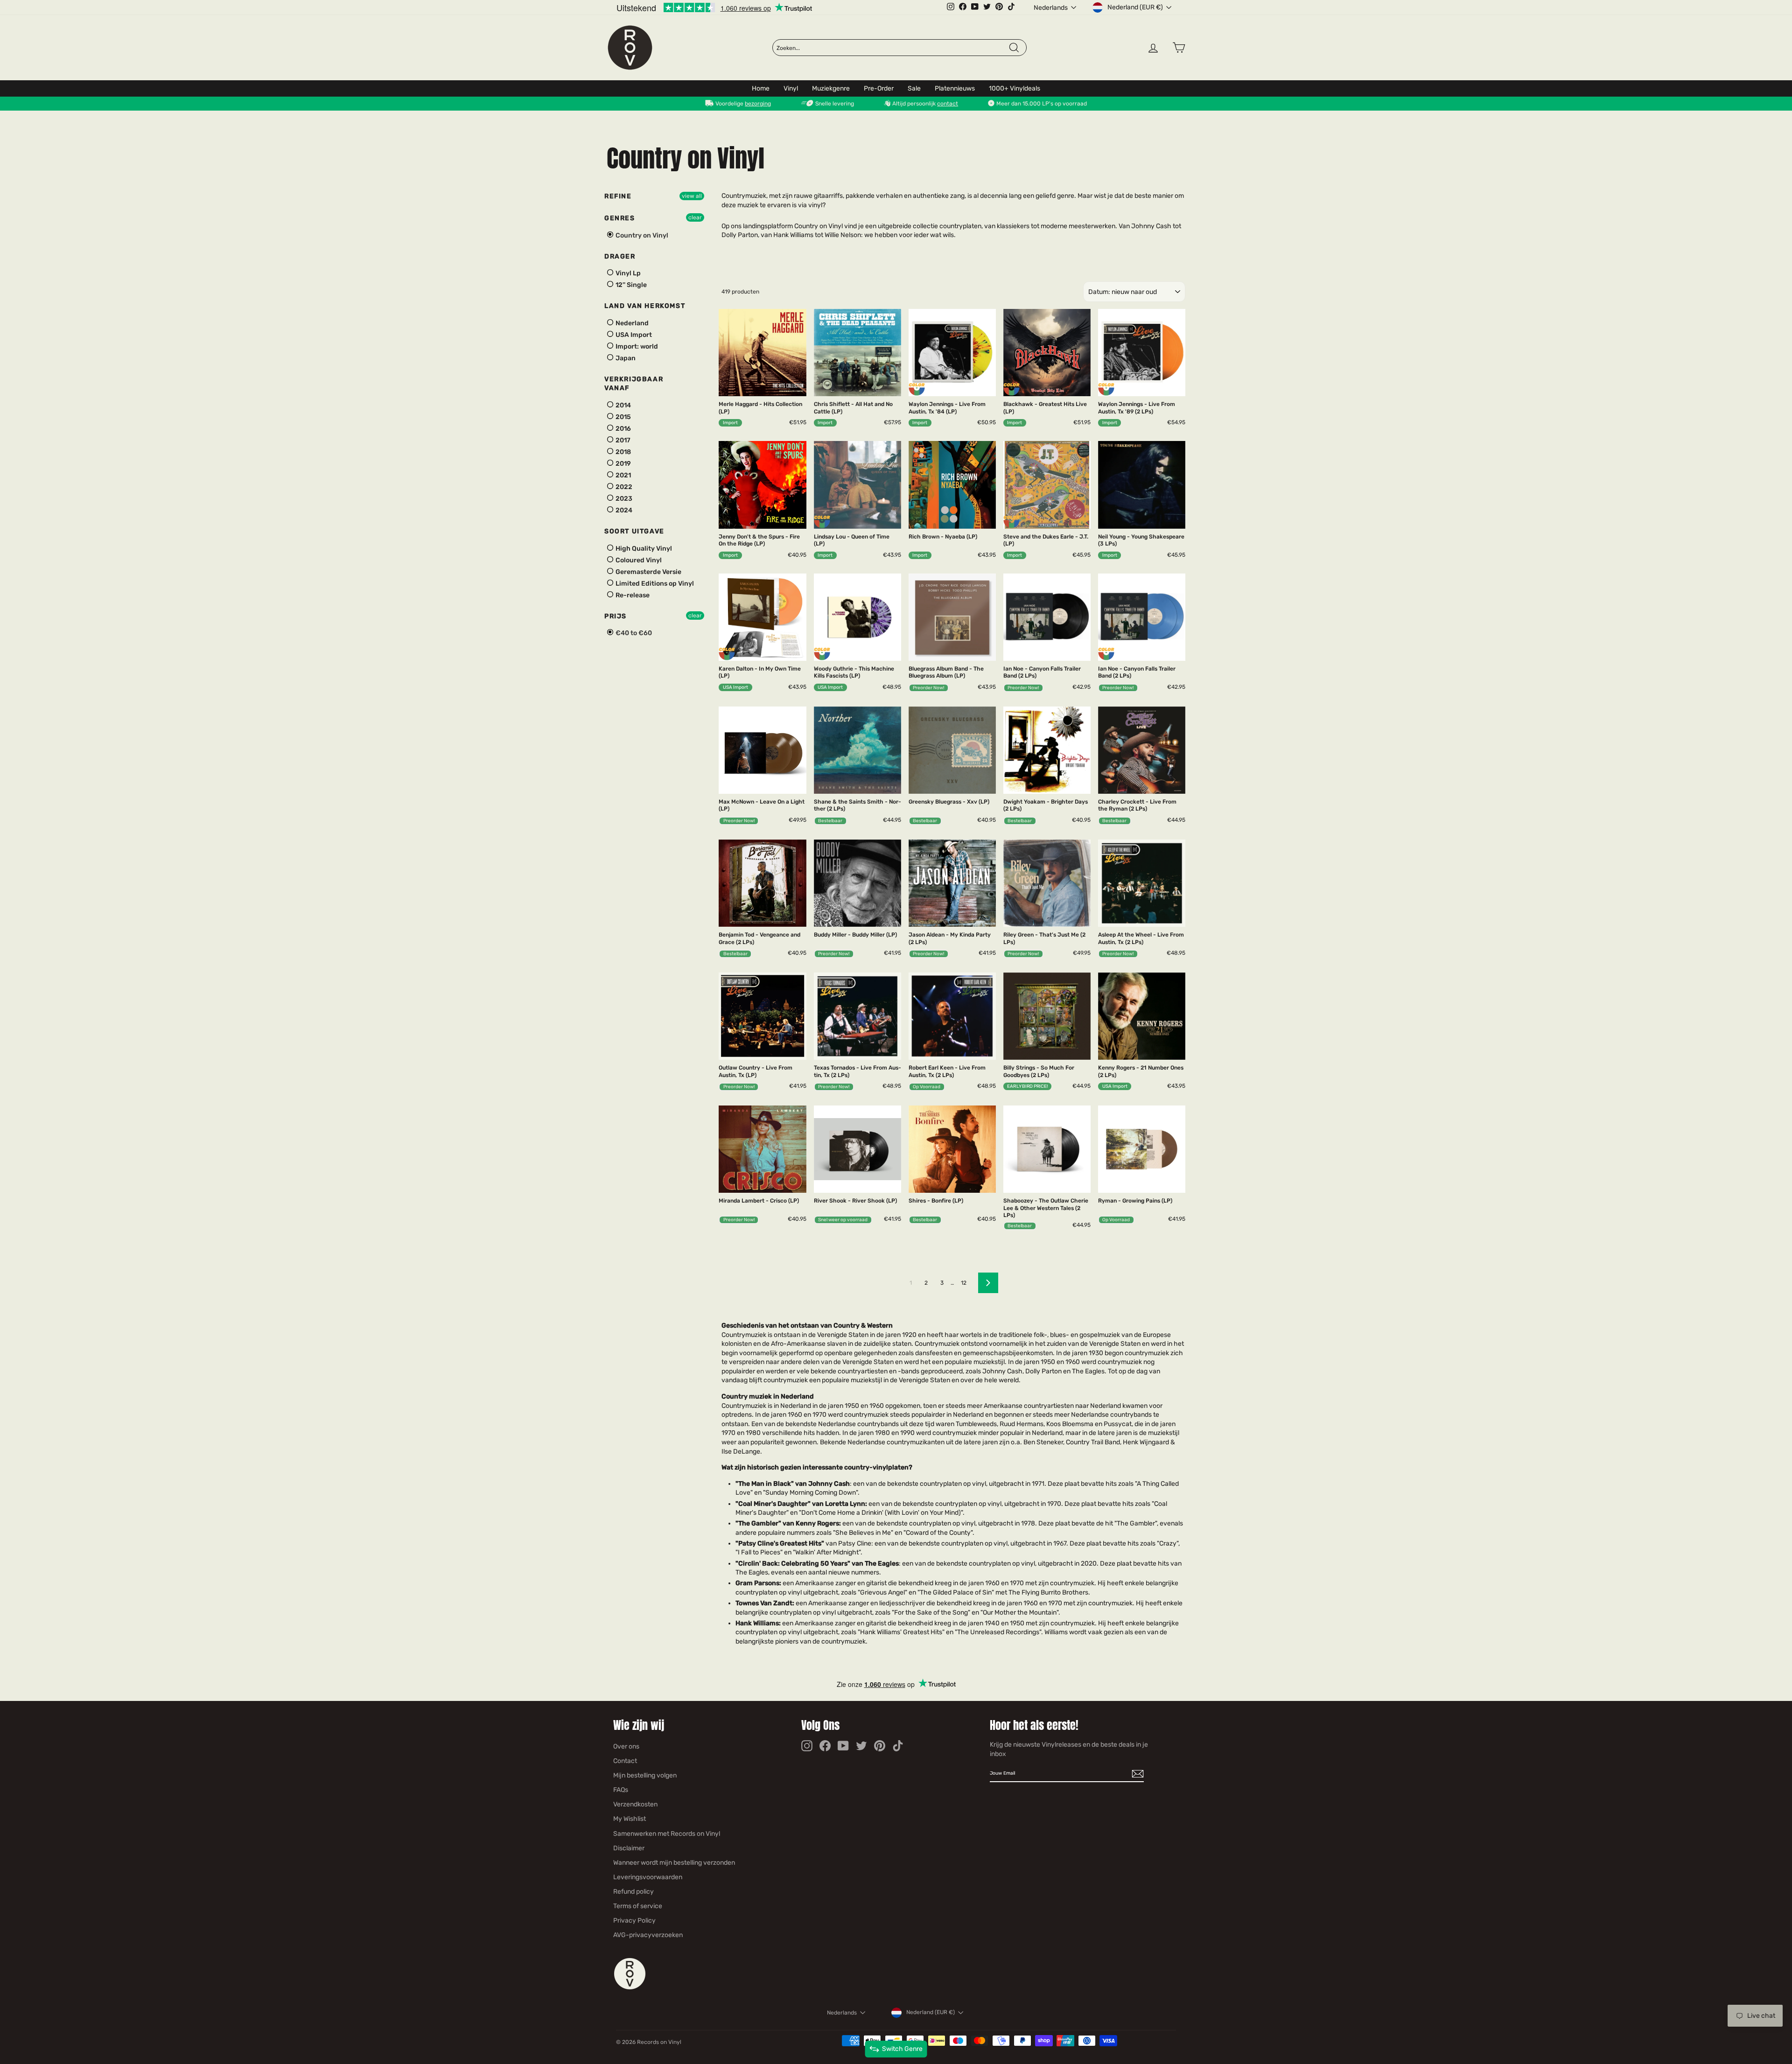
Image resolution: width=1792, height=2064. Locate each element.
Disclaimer (629, 1848)
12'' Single (630, 285)
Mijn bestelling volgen (645, 1775)
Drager (620, 256)
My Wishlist (630, 1819)
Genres (620, 218)
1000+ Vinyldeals (1015, 88)
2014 (623, 405)
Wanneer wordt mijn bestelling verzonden (674, 1863)
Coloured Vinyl (638, 560)
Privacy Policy (634, 1921)
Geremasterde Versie (648, 572)
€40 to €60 (633, 633)
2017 (622, 440)
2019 (623, 464)
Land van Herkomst (645, 306)
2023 (623, 499)
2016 (623, 429)
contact (948, 104)
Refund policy (633, 1892)
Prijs (616, 616)
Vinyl (791, 88)
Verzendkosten (635, 1804)
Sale (914, 88)
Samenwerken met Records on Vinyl (667, 1834)
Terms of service (638, 1906)
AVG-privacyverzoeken (648, 1935)
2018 (623, 452)
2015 (623, 417)
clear (695, 217)
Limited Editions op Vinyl (654, 584)
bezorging (758, 104)
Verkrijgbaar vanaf (634, 384)
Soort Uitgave (634, 531)
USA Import (633, 335)
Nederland (631, 323)
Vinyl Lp (627, 273)
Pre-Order (879, 88)
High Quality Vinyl (643, 549)
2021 (623, 475)
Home (761, 88)
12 (964, 1283)
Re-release (632, 595)
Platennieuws (955, 88)
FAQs (621, 1790)
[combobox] (892, 48)
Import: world (636, 346)
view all (692, 196)
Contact (625, 1761)
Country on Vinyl (641, 235)
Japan (625, 358)
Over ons (626, 1746)
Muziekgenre (831, 88)
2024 (623, 510)
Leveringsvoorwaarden (648, 1877)
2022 (623, 487)
